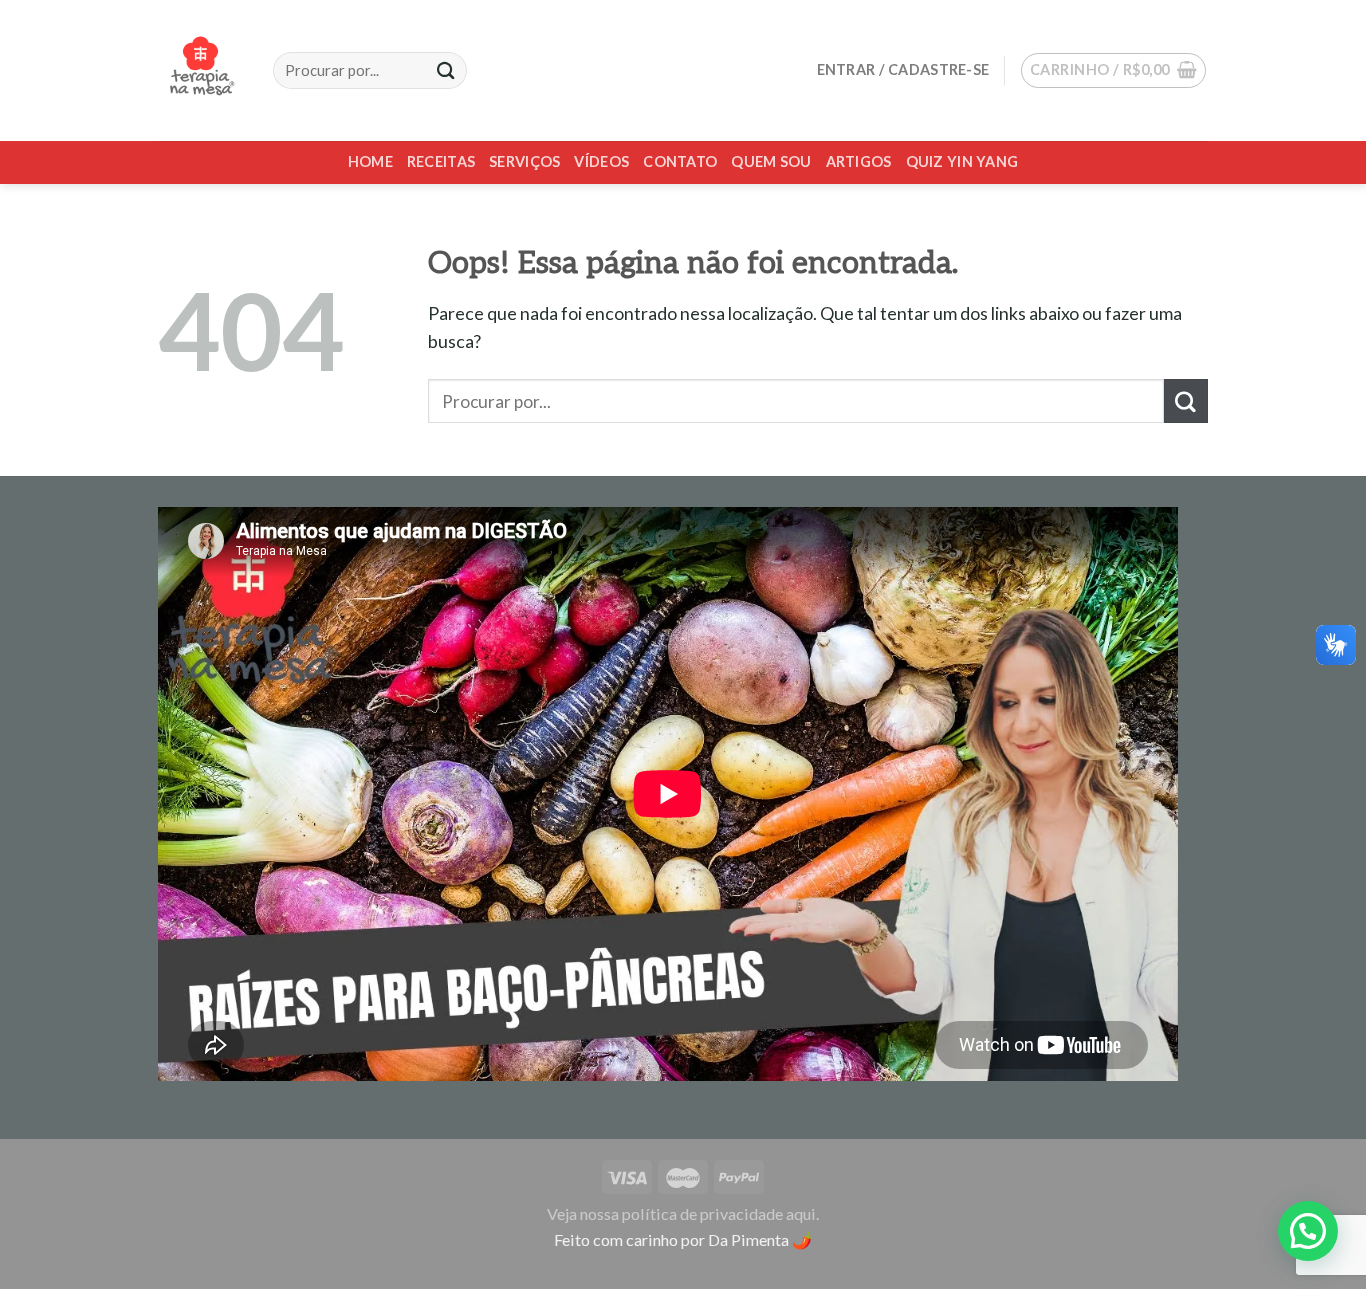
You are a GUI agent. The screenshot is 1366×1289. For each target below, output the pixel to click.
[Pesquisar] (446, 70)
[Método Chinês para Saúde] (200, 70)
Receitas (441, 161)
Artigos (859, 161)
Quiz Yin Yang (962, 161)
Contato (680, 161)
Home (370, 161)
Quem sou (771, 161)
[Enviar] (1186, 401)
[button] (1308, 1231)
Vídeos (601, 161)
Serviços (524, 161)
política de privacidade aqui (719, 1213)
